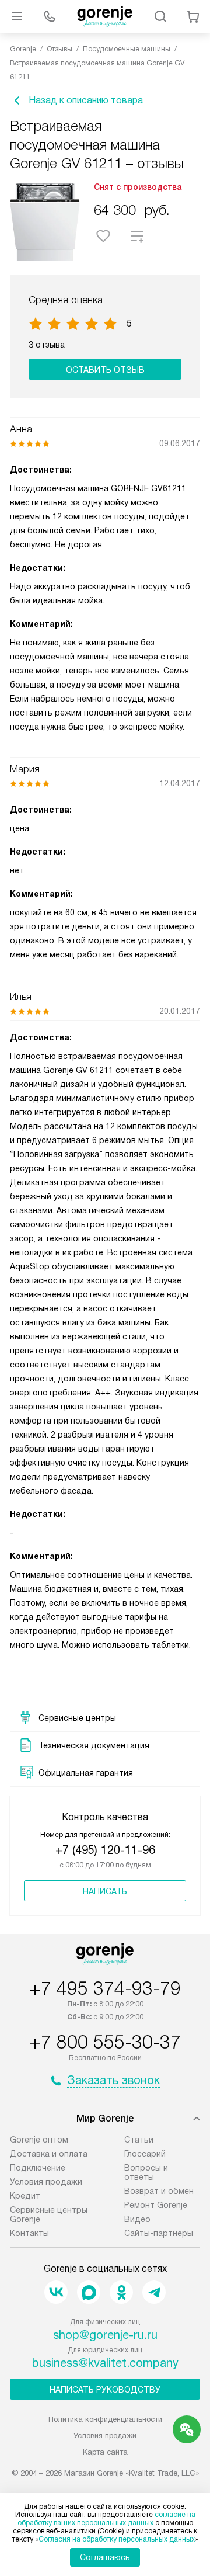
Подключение (38, 2168)
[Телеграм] (154, 2292)
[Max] (89, 2292)
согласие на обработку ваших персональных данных (106, 2519)
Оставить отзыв (105, 370)
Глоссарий (145, 2154)
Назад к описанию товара (86, 100)
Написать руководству (105, 2390)
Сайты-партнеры (159, 2233)
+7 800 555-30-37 (105, 2042)
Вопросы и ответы (146, 2172)
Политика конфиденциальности (105, 2419)
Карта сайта (105, 2452)
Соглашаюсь (105, 2557)
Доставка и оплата (49, 2154)
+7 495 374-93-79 (105, 1988)
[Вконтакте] (56, 2292)
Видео (137, 2219)
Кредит (25, 2196)
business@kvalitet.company (105, 2363)
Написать (105, 1891)
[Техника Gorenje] (105, 16)
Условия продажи (46, 2182)
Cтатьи (139, 2140)
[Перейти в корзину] (193, 16)
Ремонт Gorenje (156, 2205)
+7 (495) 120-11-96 (105, 1850)
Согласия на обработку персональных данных (117, 2539)
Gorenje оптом (39, 2140)
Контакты (29, 2233)
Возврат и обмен (159, 2191)
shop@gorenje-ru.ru (105, 2335)
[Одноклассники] (121, 2292)
